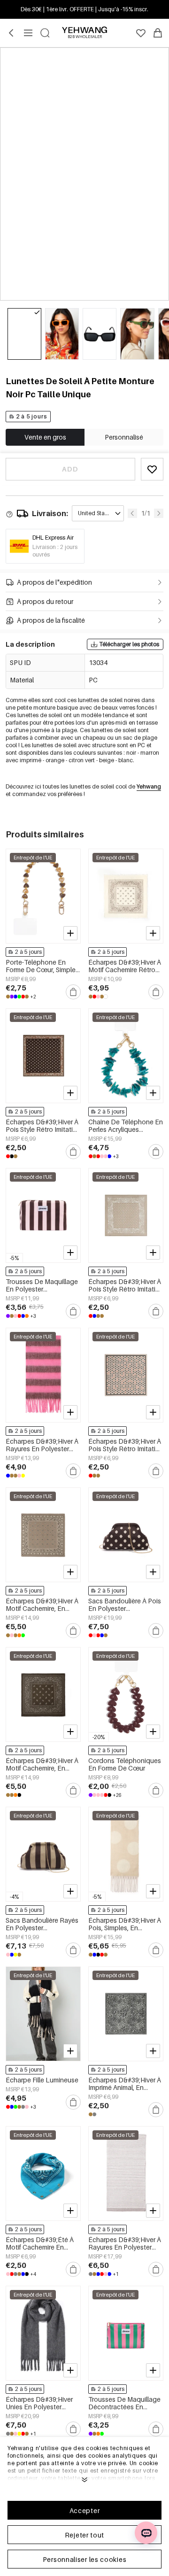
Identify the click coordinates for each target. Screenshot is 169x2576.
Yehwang (149, 786)
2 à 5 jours (32, 416)
